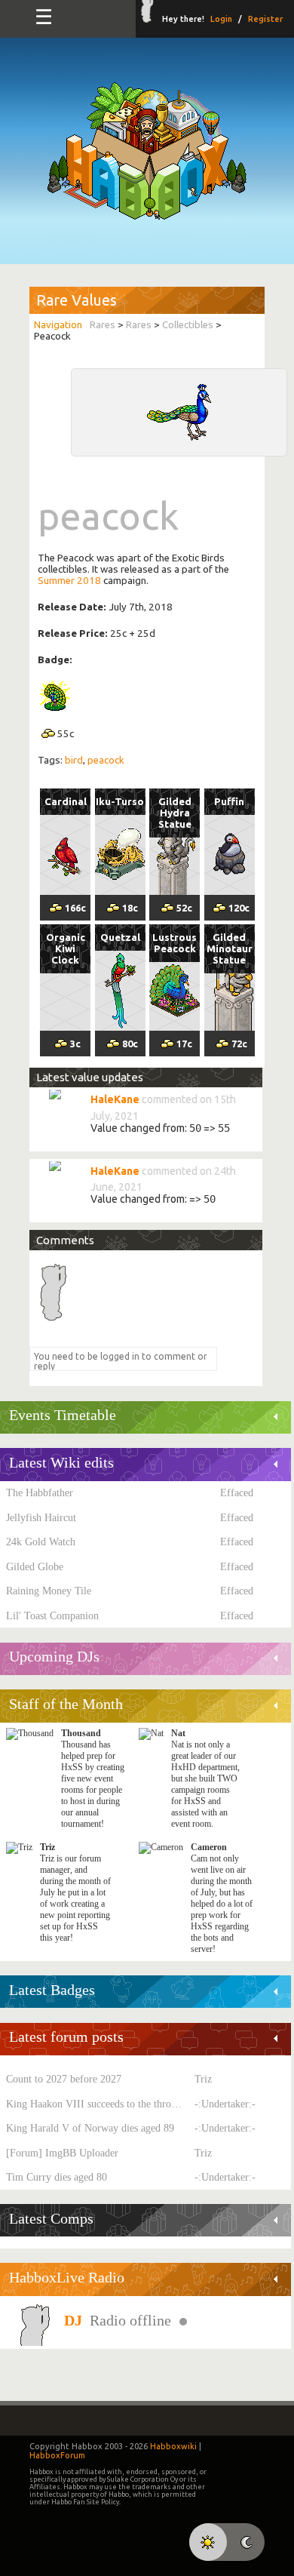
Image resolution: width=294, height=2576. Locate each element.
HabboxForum (57, 2455)
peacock (106, 760)
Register (265, 19)
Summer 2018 (69, 581)
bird (74, 760)
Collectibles (188, 325)
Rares (103, 325)
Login (221, 19)
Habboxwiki (173, 2446)
